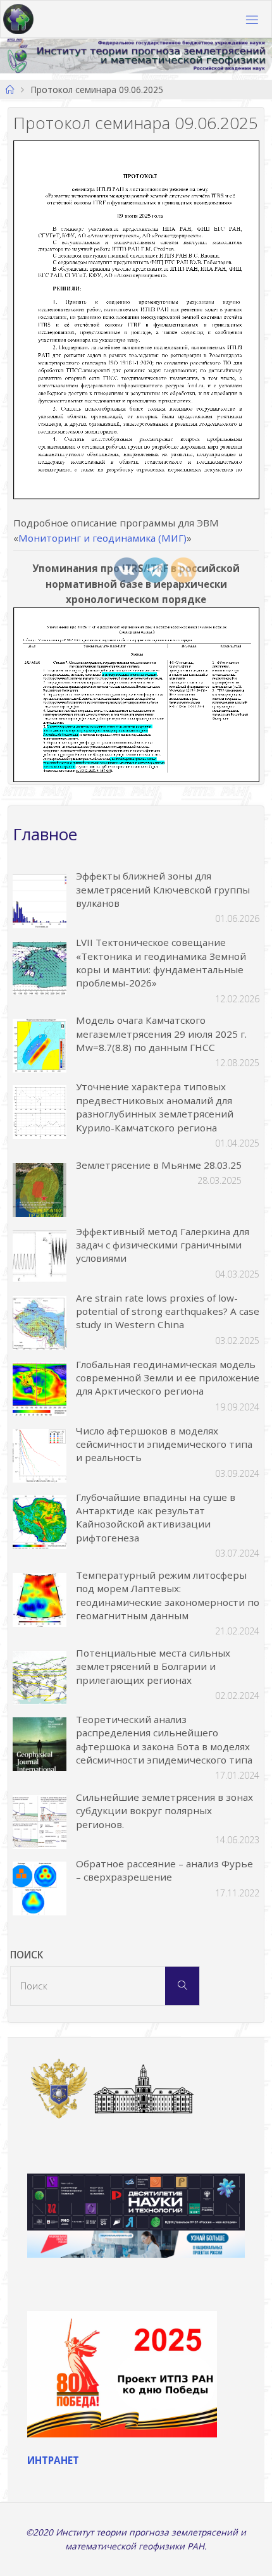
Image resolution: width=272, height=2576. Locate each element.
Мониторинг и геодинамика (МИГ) (102, 538)
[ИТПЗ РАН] (18, 20)
